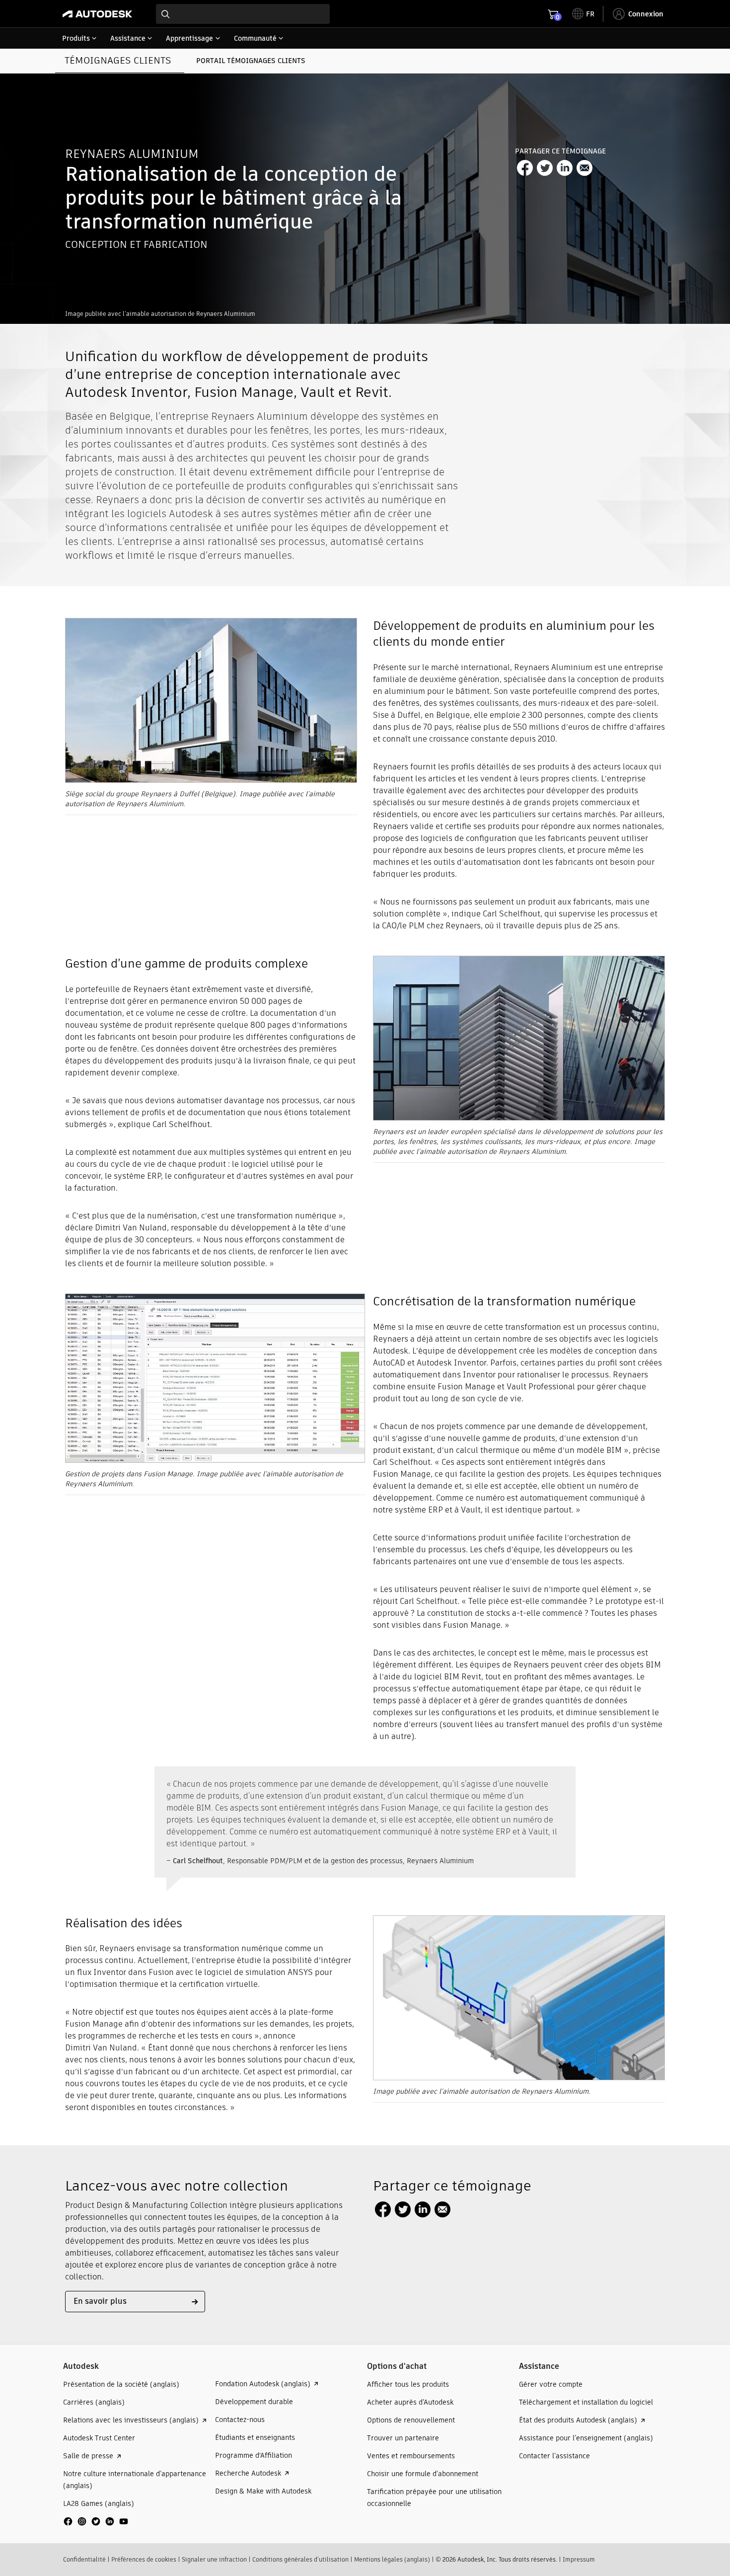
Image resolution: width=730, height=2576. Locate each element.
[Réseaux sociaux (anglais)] (96, 2525)
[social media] (96, 2521)
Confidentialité (84, 2559)
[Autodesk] (97, 14)
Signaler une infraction (214, 2559)
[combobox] (243, 14)
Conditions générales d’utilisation (300, 2559)
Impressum (579, 2559)
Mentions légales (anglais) (392, 2559)
